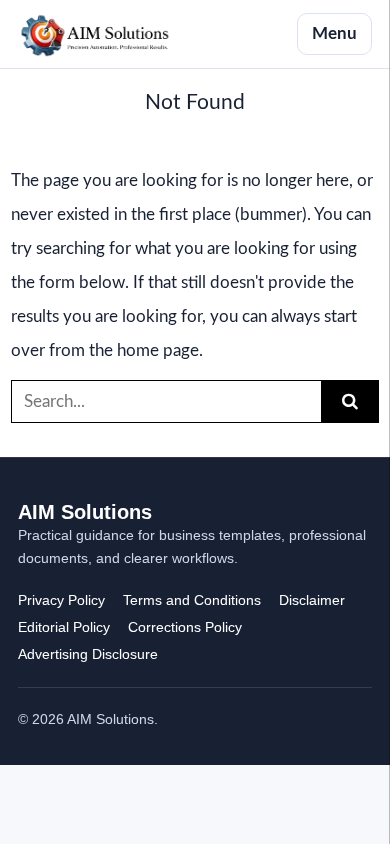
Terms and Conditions (192, 600)
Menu (334, 33)
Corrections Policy (185, 627)
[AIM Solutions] (95, 34)
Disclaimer (312, 600)
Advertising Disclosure (88, 654)
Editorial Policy (64, 627)
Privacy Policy (61, 600)
